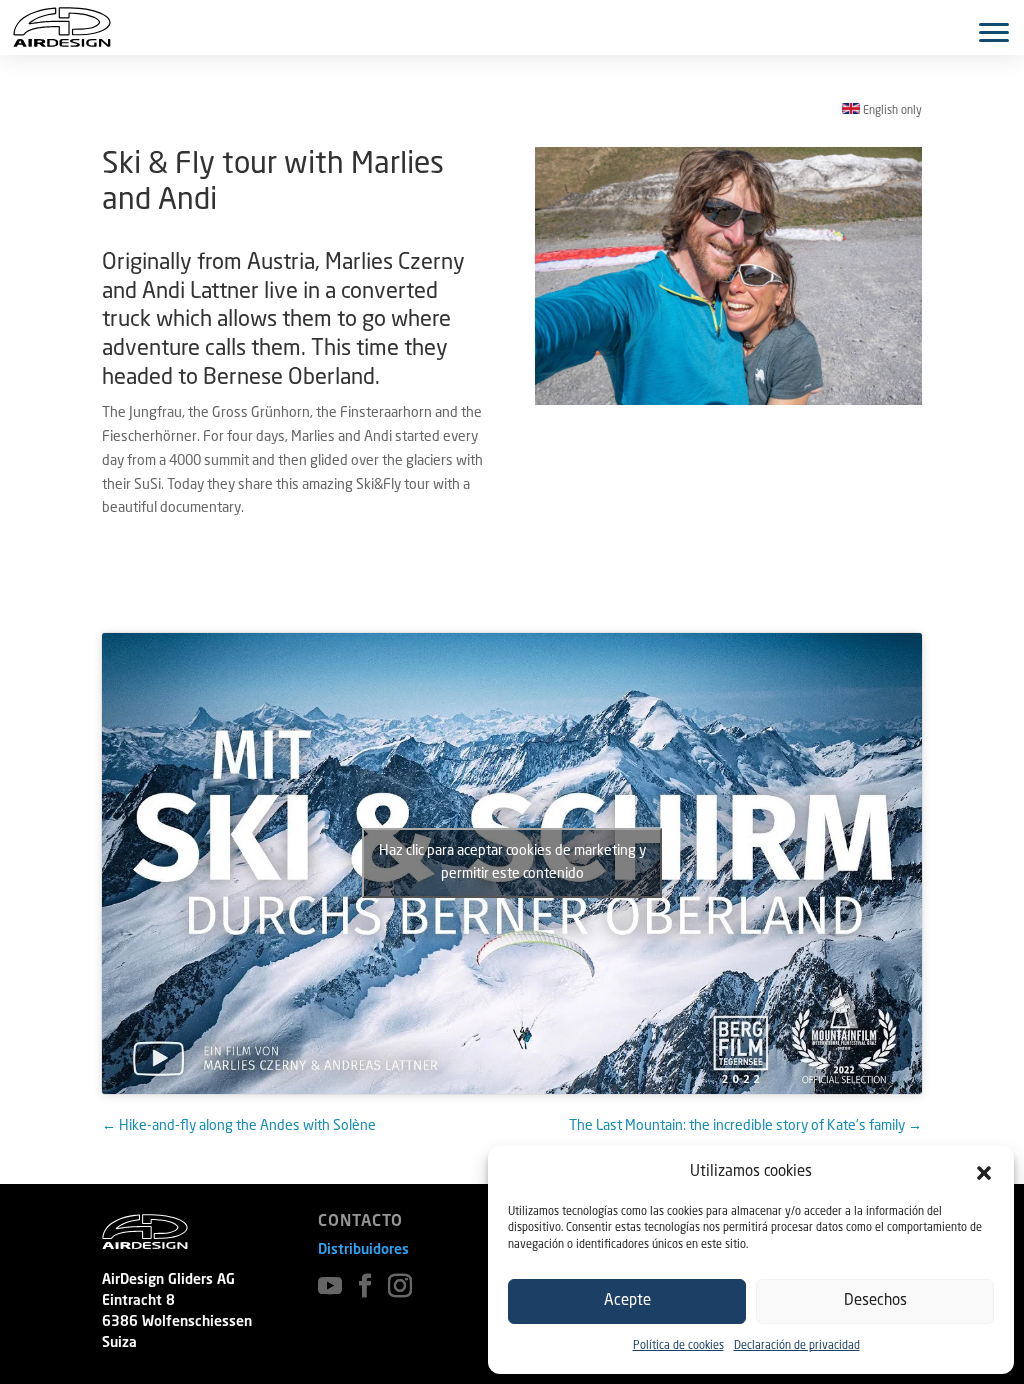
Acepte (627, 1301)
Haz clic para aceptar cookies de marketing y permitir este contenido (512, 862)
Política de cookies (678, 1346)
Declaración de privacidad (797, 1346)
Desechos (875, 1301)
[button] (984, 1173)
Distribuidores (363, 1250)
